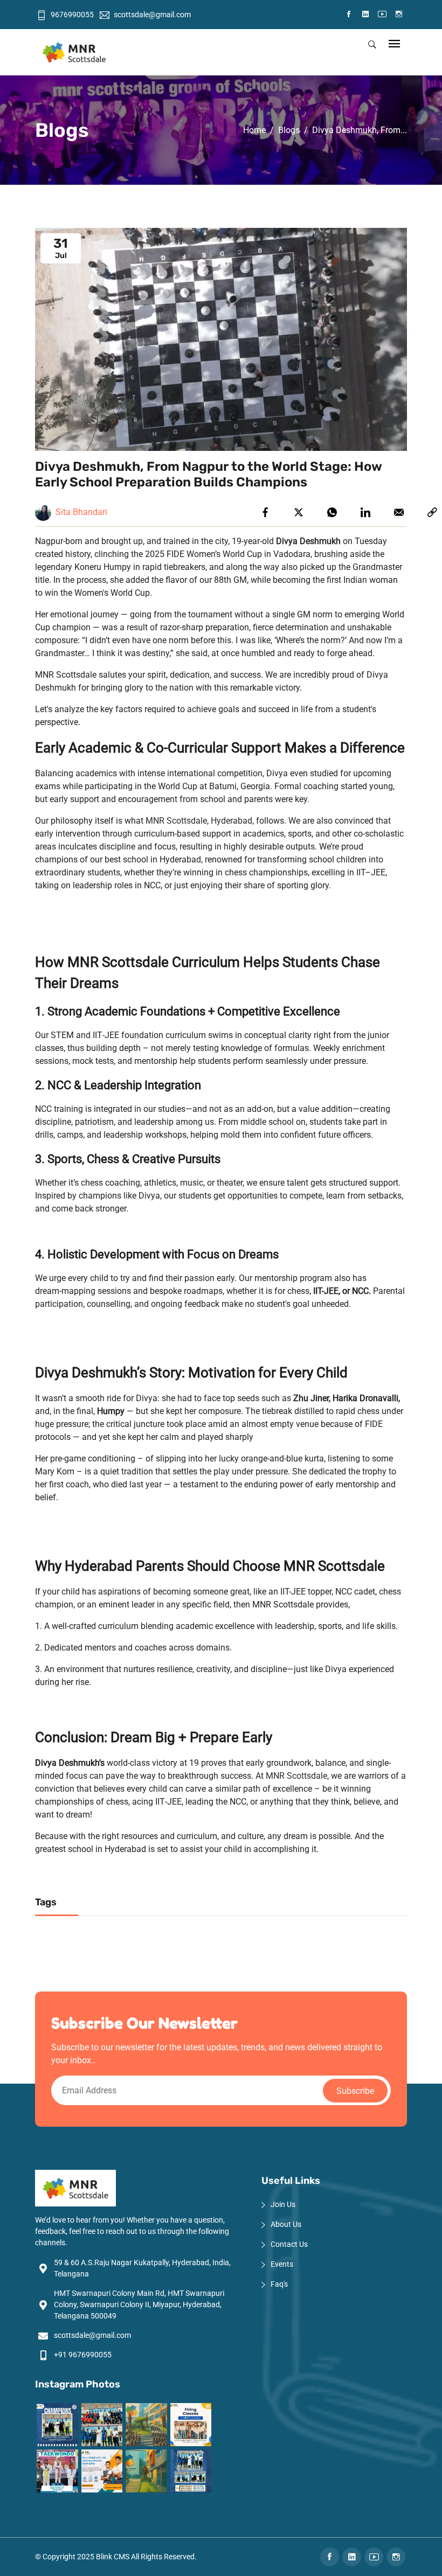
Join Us (283, 2204)
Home (254, 130)
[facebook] (265, 512)
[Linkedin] (365, 512)
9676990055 (72, 15)
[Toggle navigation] (394, 44)
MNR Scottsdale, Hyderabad (198, 821)
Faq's (279, 2284)
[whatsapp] (332, 512)
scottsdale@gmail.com (152, 15)
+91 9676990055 (83, 2355)
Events (282, 2264)
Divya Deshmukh (308, 541)
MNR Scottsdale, (297, 1776)
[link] (432, 512)
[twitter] (299, 512)
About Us (286, 2224)
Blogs (289, 130)
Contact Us (289, 2244)
